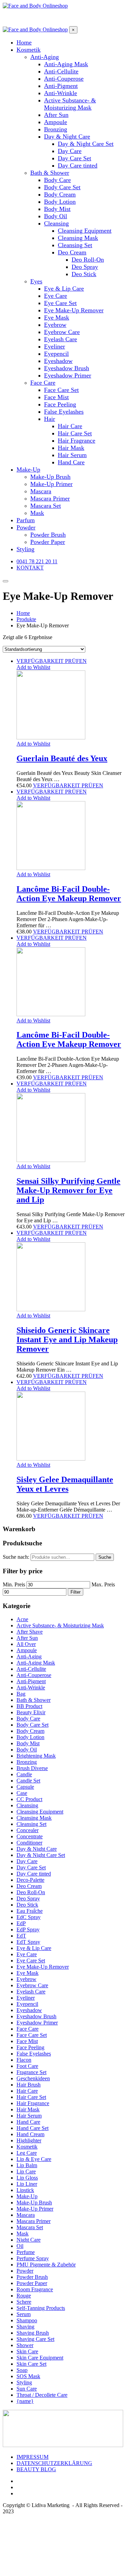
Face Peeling (30, 2047)
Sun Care (27, 2389)
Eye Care (27, 1954)
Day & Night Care (37, 1849)
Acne (22, 1619)
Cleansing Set (31, 1824)
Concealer (28, 1830)
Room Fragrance (35, 2289)
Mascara (26, 2215)
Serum (24, 2314)
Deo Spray (28, 1898)
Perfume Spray (33, 2258)
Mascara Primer (34, 2221)
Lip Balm (27, 2165)
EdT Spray (28, 1942)
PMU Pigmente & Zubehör (46, 2265)
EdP (21, 1923)
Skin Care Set (31, 2364)
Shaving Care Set (35, 2339)
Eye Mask (28, 1973)
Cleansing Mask (34, 1818)
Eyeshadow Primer (37, 2023)
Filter (76, 1592)
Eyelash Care (31, 1992)
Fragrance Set (31, 2072)
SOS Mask (28, 2376)
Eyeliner (26, 1998)
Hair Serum (29, 2116)
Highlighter (29, 2140)
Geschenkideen (33, 2078)
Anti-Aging (29, 1656)
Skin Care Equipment (40, 2358)
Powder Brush (32, 2277)
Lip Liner (27, 2184)
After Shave (30, 1632)
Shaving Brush (33, 2333)
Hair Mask (28, 2109)
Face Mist (27, 2041)
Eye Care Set (31, 1961)
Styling (24, 2382)
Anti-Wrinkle (31, 1688)
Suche (105, 1557)
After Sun (27, 1638)
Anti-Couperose (34, 1675)
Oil (20, 2246)
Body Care (28, 1719)
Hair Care (27, 2091)
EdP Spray (28, 1930)
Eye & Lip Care (34, 1948)
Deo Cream (29, 1886)
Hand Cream (30, 2134)
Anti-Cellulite (31, 1669)
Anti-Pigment (31, 1681)
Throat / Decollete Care (42, 2395)
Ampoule (27, 1650)
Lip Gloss (27, 2178)
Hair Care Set (31, 2097)
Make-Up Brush (34, 2203)
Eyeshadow (29, 2010)
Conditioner (29, 1843)
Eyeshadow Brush (36, 2016)
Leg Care (27, 2153)
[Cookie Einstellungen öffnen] (54, 2570)
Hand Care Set (33, 2128)
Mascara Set (30, 2227)
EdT (21, 1936)
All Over (26, 1644)
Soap (22, 2370)
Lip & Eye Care (34, 2159)
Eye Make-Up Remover (43, 1967)
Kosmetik (27, 2147)
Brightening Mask (36, 1756)
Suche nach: (16, 1557)
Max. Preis (103, 1584)
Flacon (24, 2060)
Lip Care (26, 2171)
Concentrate (30, 1836)
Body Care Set (33, 1725)
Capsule (25, 1787)
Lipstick (25, 2190)
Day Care (27, 1861)
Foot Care (27, 2066)
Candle (24, 1774)
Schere (24, 2302)
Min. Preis (14, 1584)
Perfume (26, 2252)
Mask (23, 2234)
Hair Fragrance (33, 2103)
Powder (25, 2271)
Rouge (24, 2296)
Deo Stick (27, 1905)
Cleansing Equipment (40, 1812)
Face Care (28, 2029)
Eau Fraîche (30, 1911)
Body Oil (27, 1750)
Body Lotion (30, 1737)
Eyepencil (27, 2004)
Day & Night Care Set (41, 1855)
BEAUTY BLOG (36, 2469)
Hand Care (28, 2122)
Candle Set (28, 1781)
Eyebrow (26, 1979)
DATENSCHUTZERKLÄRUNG (54, 2463)
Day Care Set (31, 1867)
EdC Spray (29, 1917)
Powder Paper (32, 2283)
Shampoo (27, 2320)
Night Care (29, 2240)
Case (22, 1793)
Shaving (25, 2327)
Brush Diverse (32, 1768)
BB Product (29, 1706)
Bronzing (27, 1762)
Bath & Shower (34, 1700)
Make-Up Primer (35, 2209)
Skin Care (27, 2351)
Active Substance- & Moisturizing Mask (60, 1625)
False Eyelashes (34, 2054)
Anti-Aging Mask (36, 1663)
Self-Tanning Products (41, 2308)
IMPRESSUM (33, 2457)
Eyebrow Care (32, 1985)
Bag (21, 1694)
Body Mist (28, 1743)
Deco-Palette (30, 1880)
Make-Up (27, 2196)
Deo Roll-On (31, 1892)
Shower (25, 2345)
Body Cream (30, 1731)
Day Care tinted (34, 1874)
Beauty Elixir (31, 1712)
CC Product (29, 1799)
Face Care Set (32, 2035)
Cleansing (27, 1805)
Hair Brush (29, 2085)
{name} (25, 2401)
